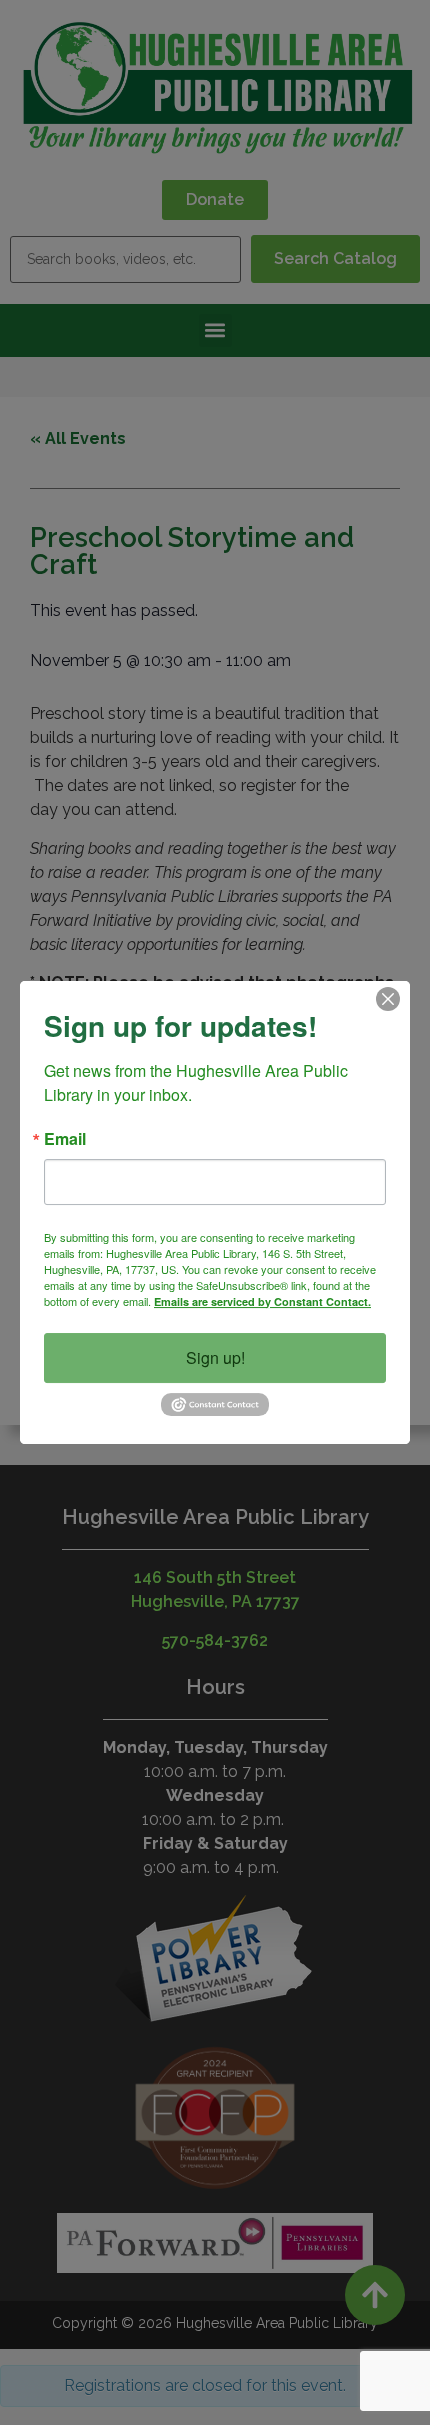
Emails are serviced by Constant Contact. (262, 1301)
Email (65, 1139)
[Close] (388, 999)
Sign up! (215, 1357)
